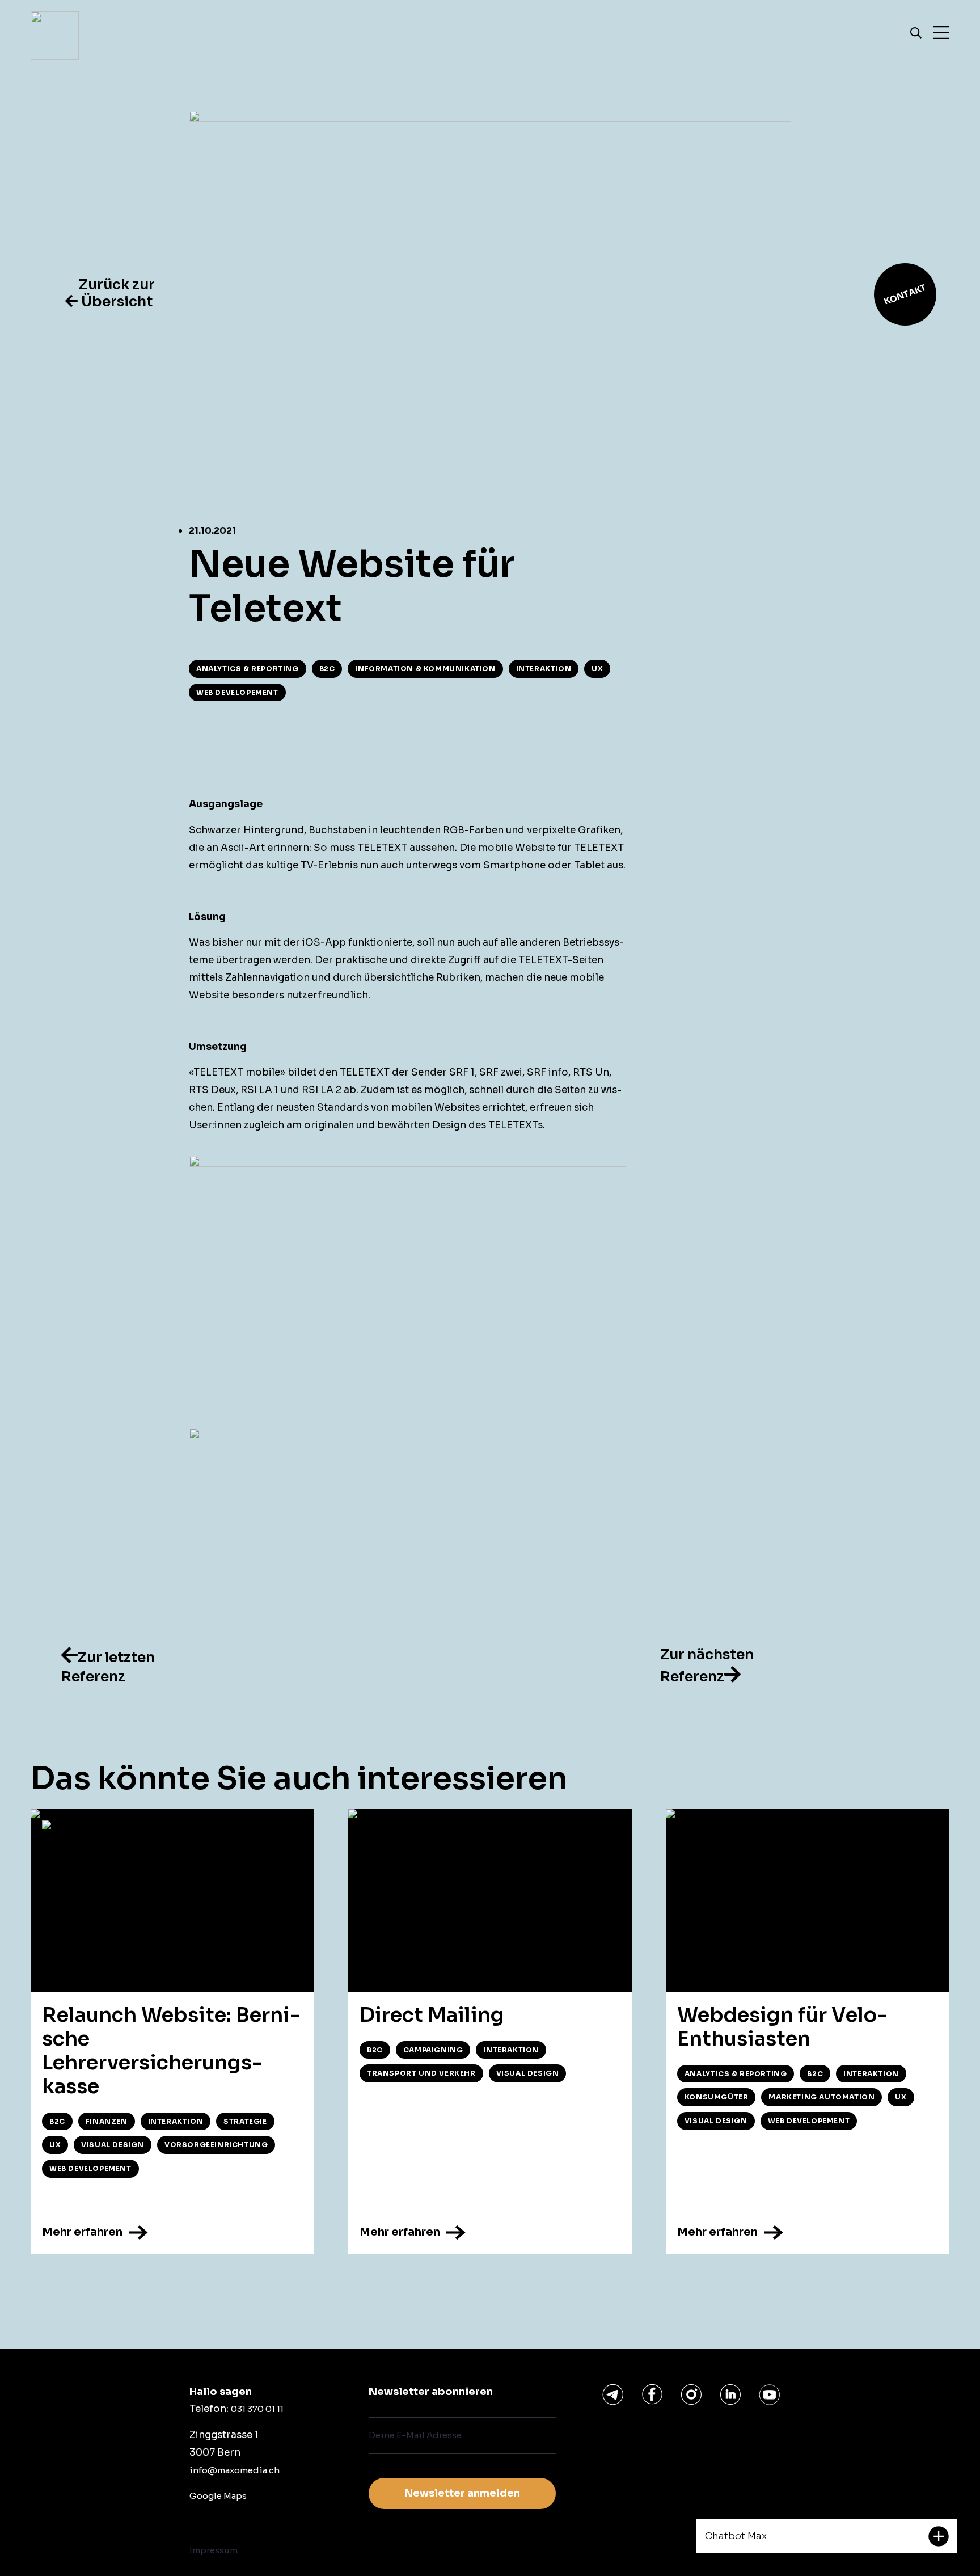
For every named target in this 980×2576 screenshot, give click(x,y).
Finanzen (107, 2121)
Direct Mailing (432, 2015)
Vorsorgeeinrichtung (216, 2145)
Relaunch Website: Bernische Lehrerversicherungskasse (171, 2051)
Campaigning (433, 2050)
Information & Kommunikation (425, 669)
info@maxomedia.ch (235, 2470)
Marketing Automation (821, 2097)
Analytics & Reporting (248, 669)
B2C (327, 669)
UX (597, 669)
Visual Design (113, 2145)
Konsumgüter (717, 2097)
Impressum (214, 2550)
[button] (110, 293)
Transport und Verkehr (421, 2073)
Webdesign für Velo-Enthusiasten (782, 2027)
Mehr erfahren (83, 2231)
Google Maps (218, 2496)
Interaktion (544, 669)
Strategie (245, 2121)
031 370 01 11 (257, 2409)
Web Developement (237, 692)
